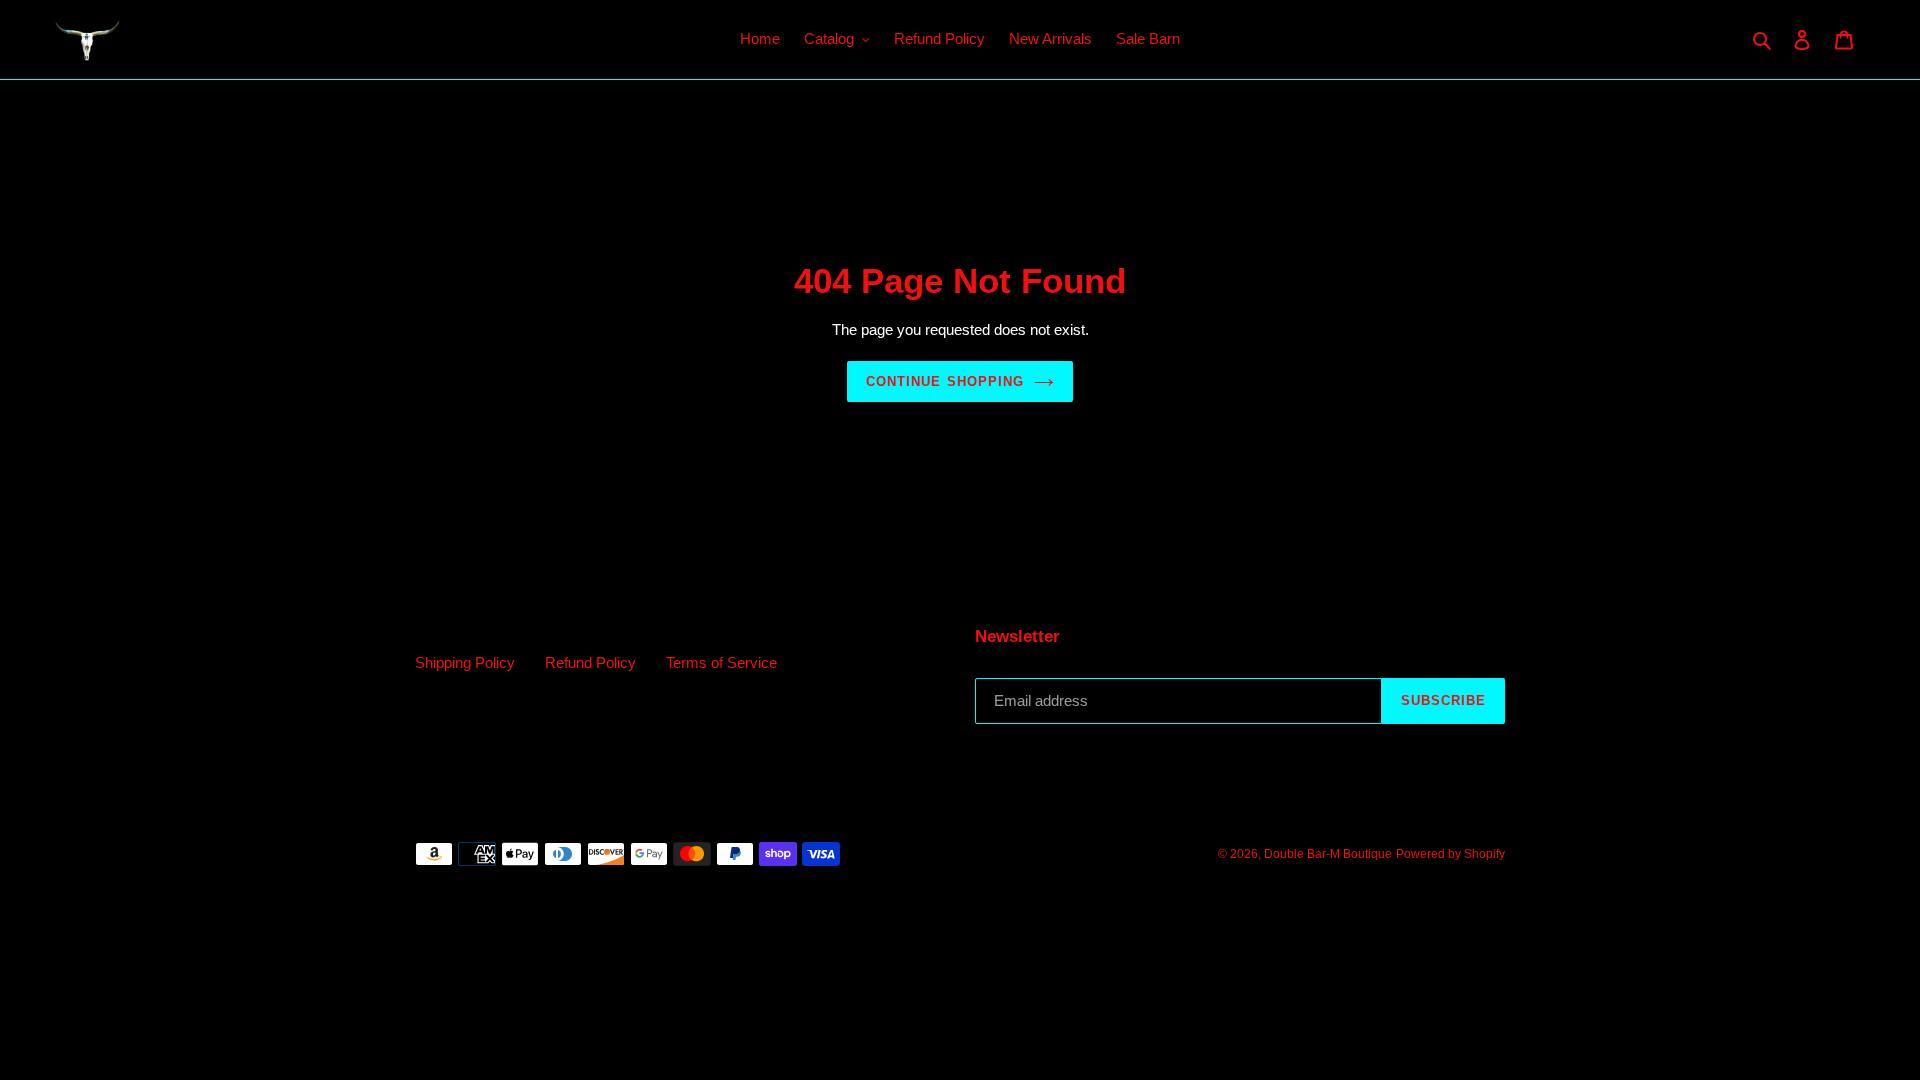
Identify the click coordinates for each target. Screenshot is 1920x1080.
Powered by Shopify (1450, 854)
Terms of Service (721, 662)
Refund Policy (590, 662)
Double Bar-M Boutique (1328, 854)
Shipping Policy (465, 662)
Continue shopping (945, 381)
